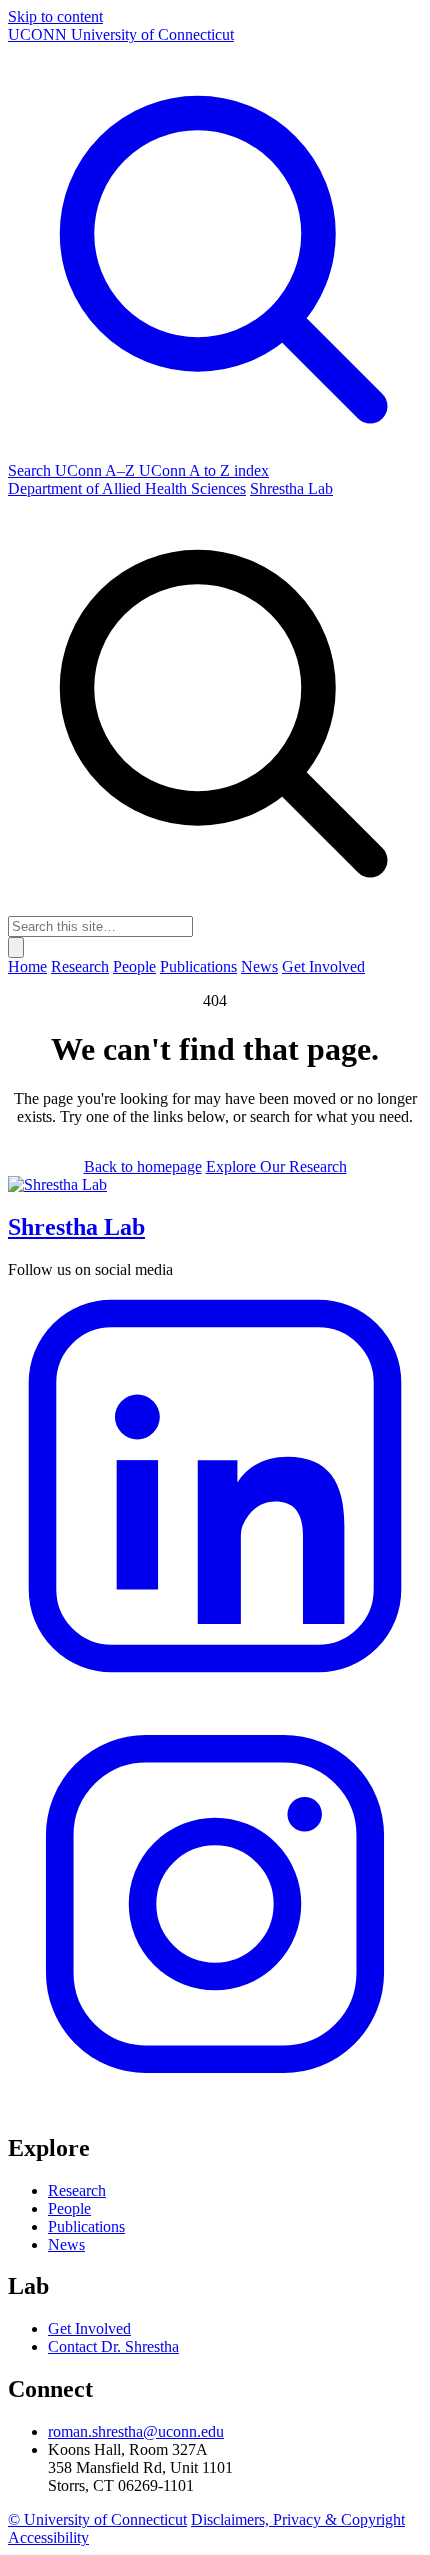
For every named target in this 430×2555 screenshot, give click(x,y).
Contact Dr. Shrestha (113, 2346)
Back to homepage (143, 1166)
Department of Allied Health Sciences (127, 488)
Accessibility (48, 2537)
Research (80, 966)
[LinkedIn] (215, 1687)
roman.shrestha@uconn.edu (136, 2431)
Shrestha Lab (291, 488)
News (259, 966)
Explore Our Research (276, 1166)
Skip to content (55, 16)
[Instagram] (215, 2105)
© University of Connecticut (97, 2519)
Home (27, 966)
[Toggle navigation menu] (16, 947)
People (134, 966)
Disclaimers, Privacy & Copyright (298, 2519)
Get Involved (323, 966)
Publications (198, 966)
